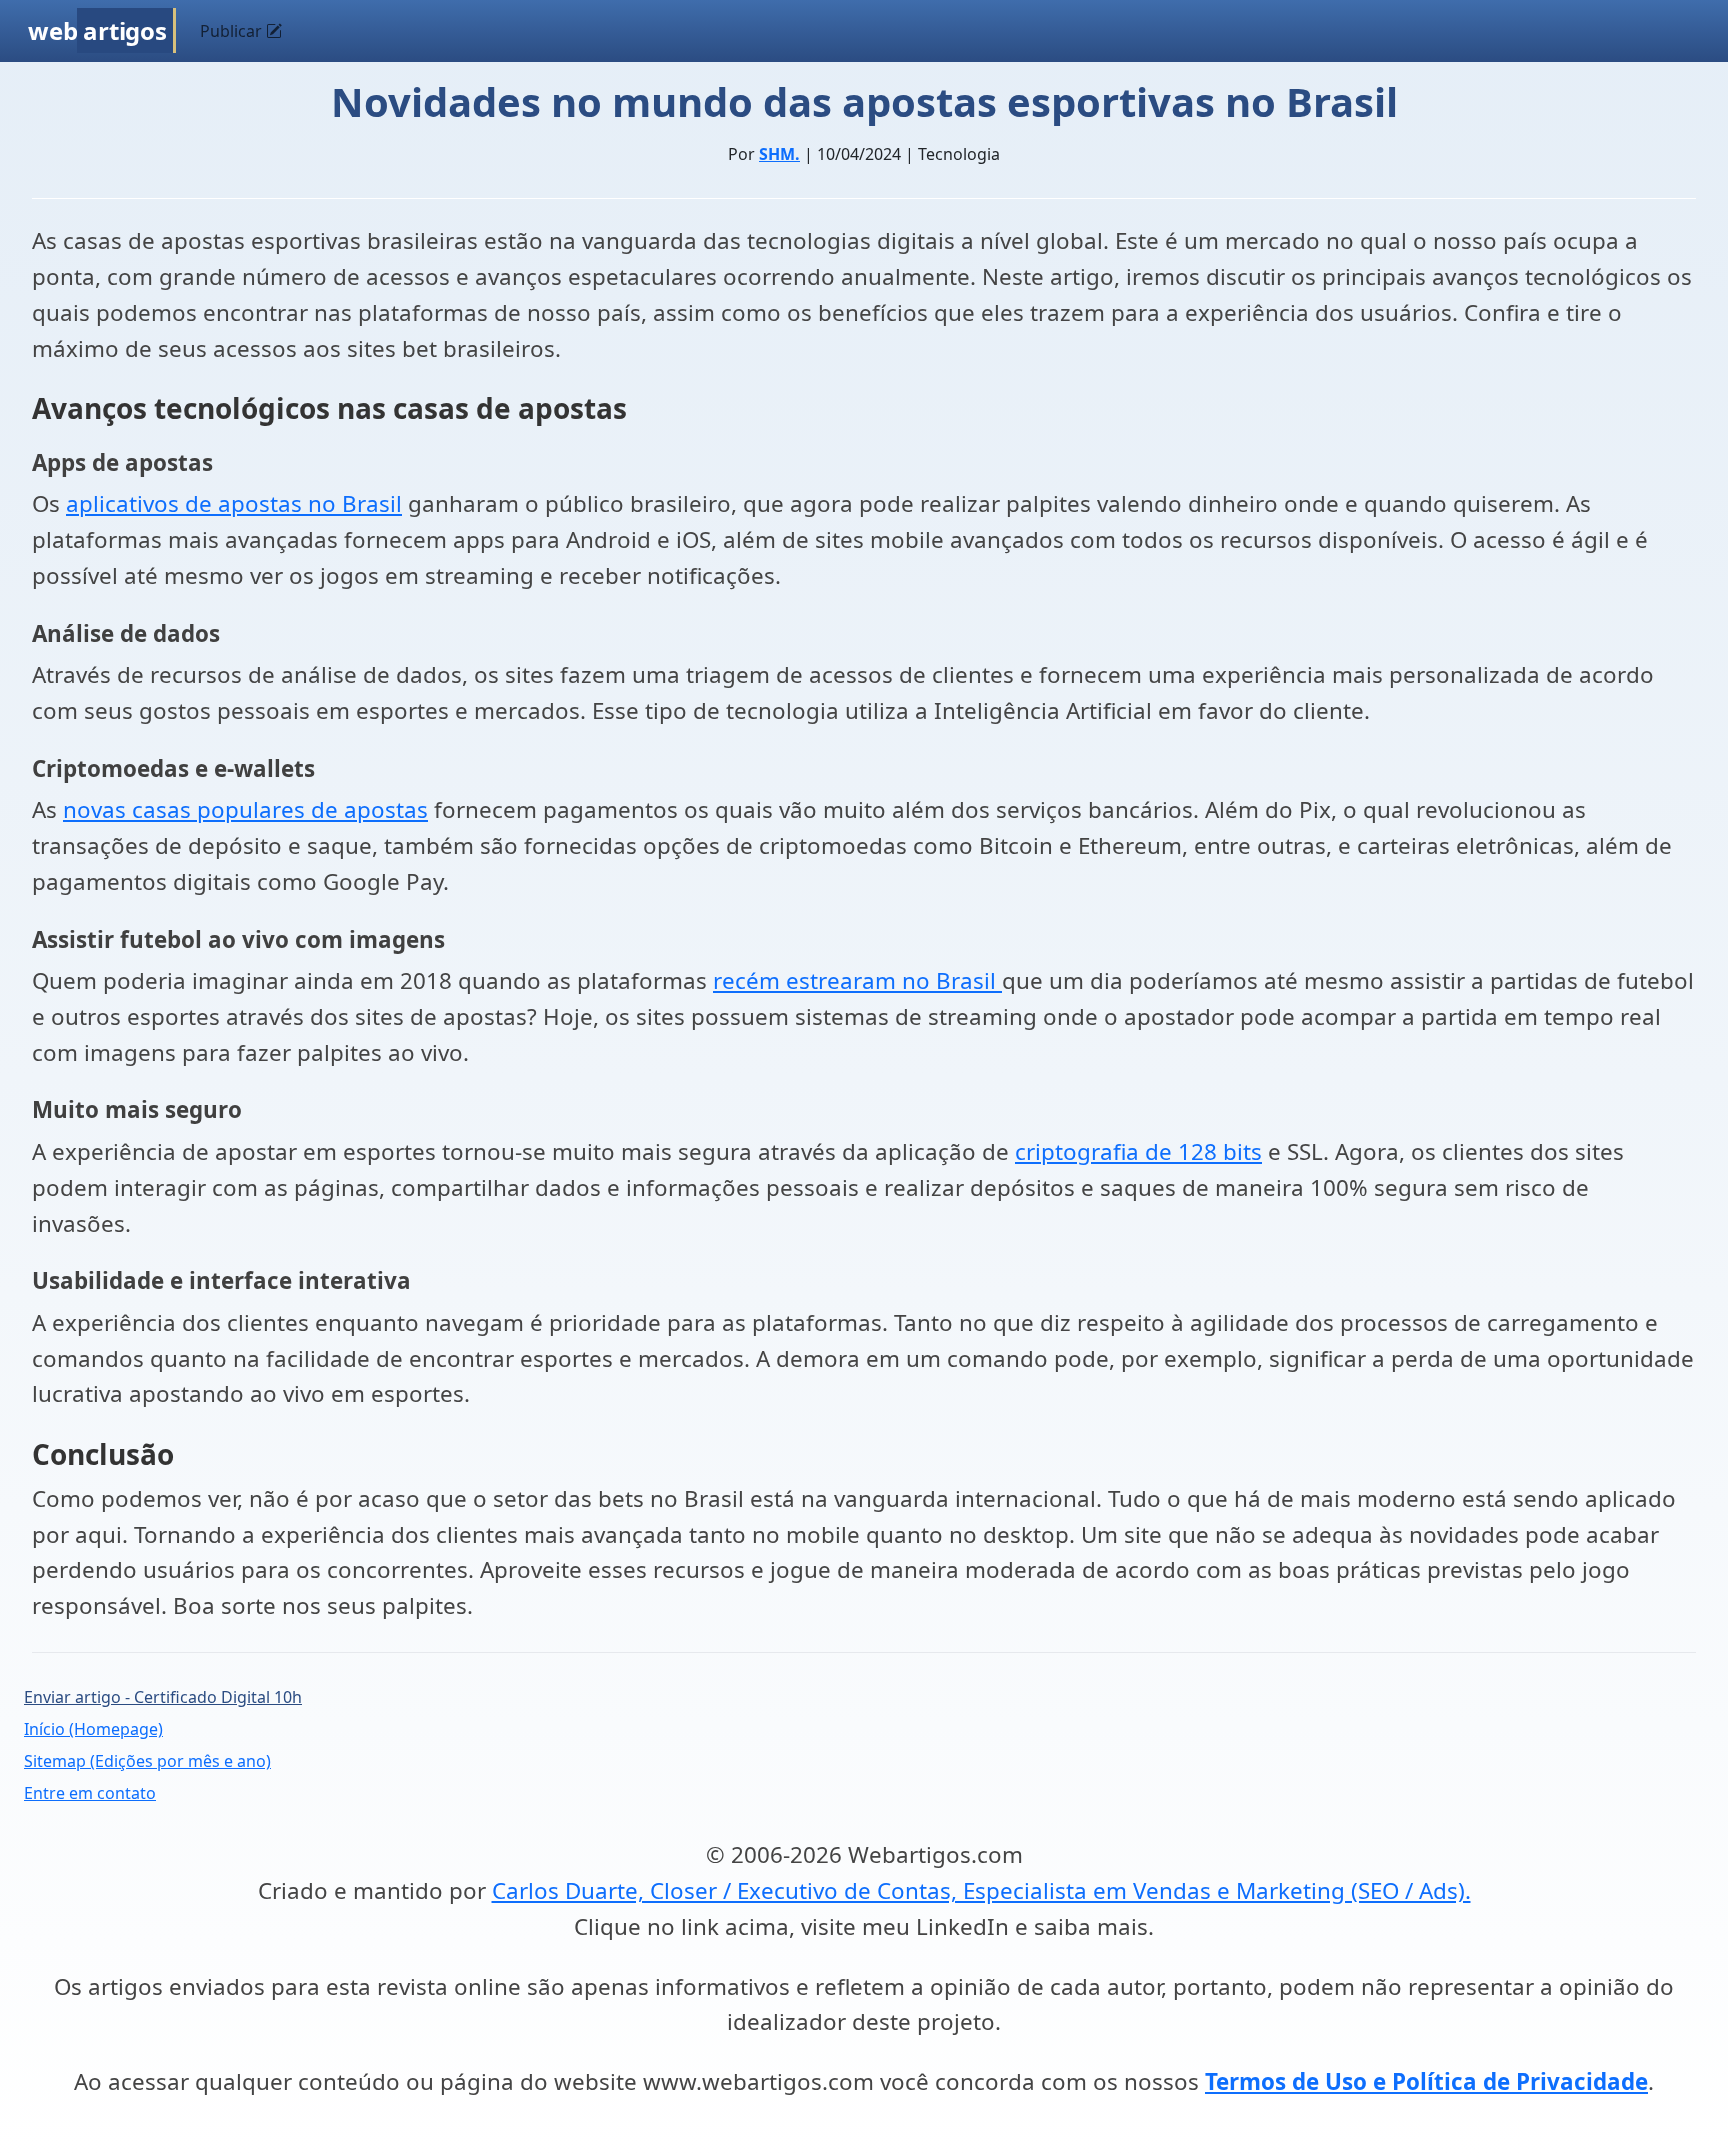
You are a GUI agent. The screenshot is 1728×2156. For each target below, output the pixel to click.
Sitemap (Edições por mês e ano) (147, 1761)
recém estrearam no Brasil (857, 980)
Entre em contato (90, 1793)
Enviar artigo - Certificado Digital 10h (163, 1697)
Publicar (233, 31)
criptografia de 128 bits (1138, 1151)
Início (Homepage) (93, 1729)
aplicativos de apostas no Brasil (234, 503)
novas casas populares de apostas (245, 809)
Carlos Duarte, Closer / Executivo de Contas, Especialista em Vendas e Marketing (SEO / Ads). (981, 1890)
